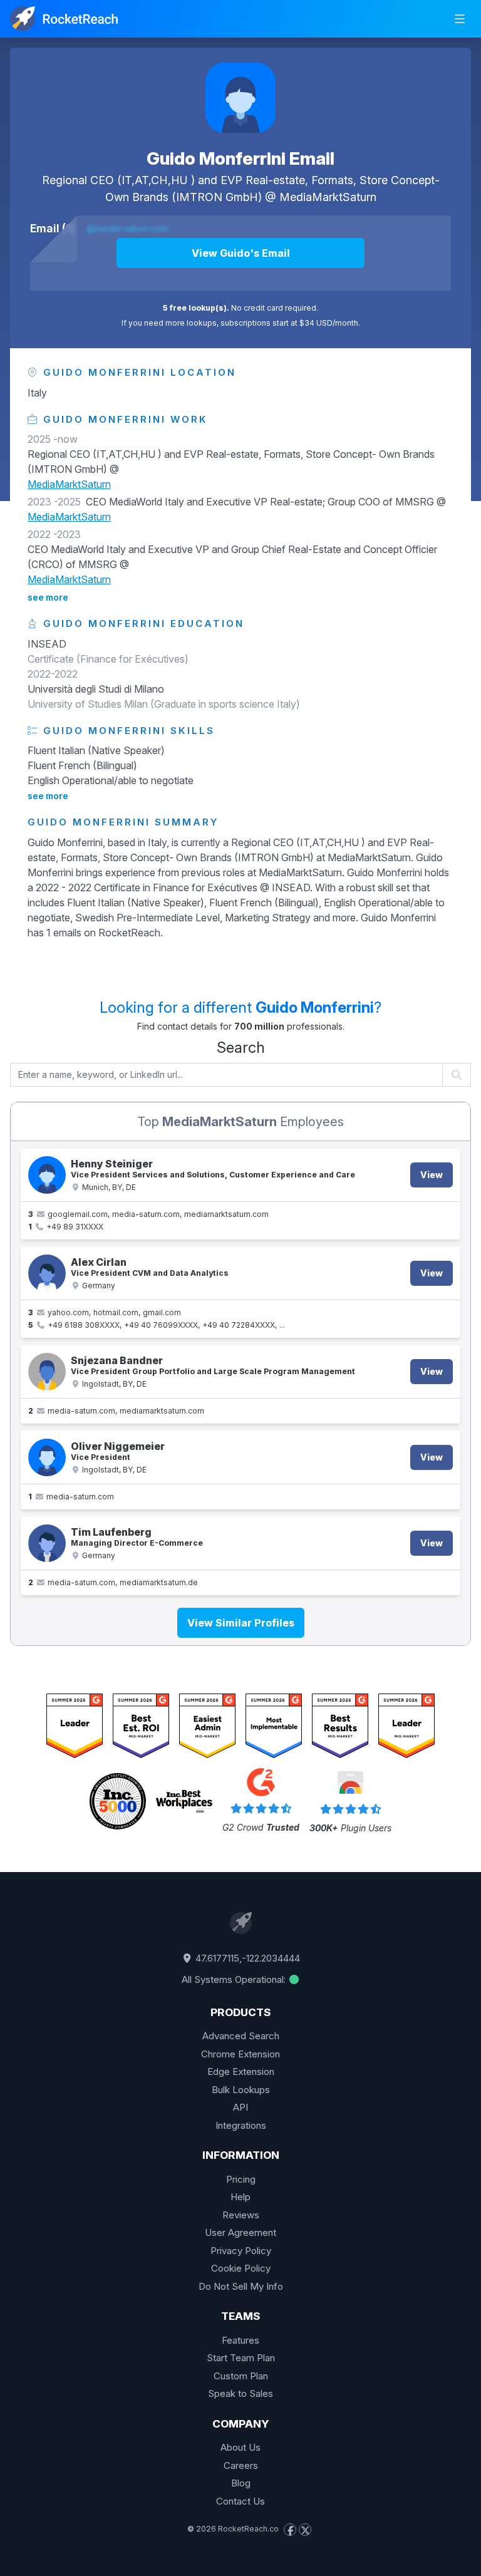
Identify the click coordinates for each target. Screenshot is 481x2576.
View (432, 1175)
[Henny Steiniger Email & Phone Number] (47, 1175)
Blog (241, 2483)
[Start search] (457, 1075)
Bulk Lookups (241, 2090)
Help (240, 2197)
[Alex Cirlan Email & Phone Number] (47, 1273)
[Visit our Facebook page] (290, 2530)
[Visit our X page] (305, 2530)
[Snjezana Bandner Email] (47, 1372)
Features (240, 2340)
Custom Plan (241, 2376)
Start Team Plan (241, 2358)
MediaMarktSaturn (328, 197)
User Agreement (240, 2232)
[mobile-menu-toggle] (460, 19)
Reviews (241, 2215)
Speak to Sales (240, 2393)
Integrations (241, 2125)
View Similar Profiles (241, 1623)
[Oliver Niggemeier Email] (47, 1457)
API (240, 2107)
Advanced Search (241, 2036)
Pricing (241, 2179)
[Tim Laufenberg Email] (47, 1543)
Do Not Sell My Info (241, 2286)
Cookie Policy (241, 2268)
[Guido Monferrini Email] (240, 98)
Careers (241, 2465)
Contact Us (240, 2501)
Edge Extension (241, 2072)
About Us (240, 2447)
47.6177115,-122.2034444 (246, 1958)
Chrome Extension (240, 2054)
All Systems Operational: (235, 1979)
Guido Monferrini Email (240, 158)
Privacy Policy (241, 2251)
